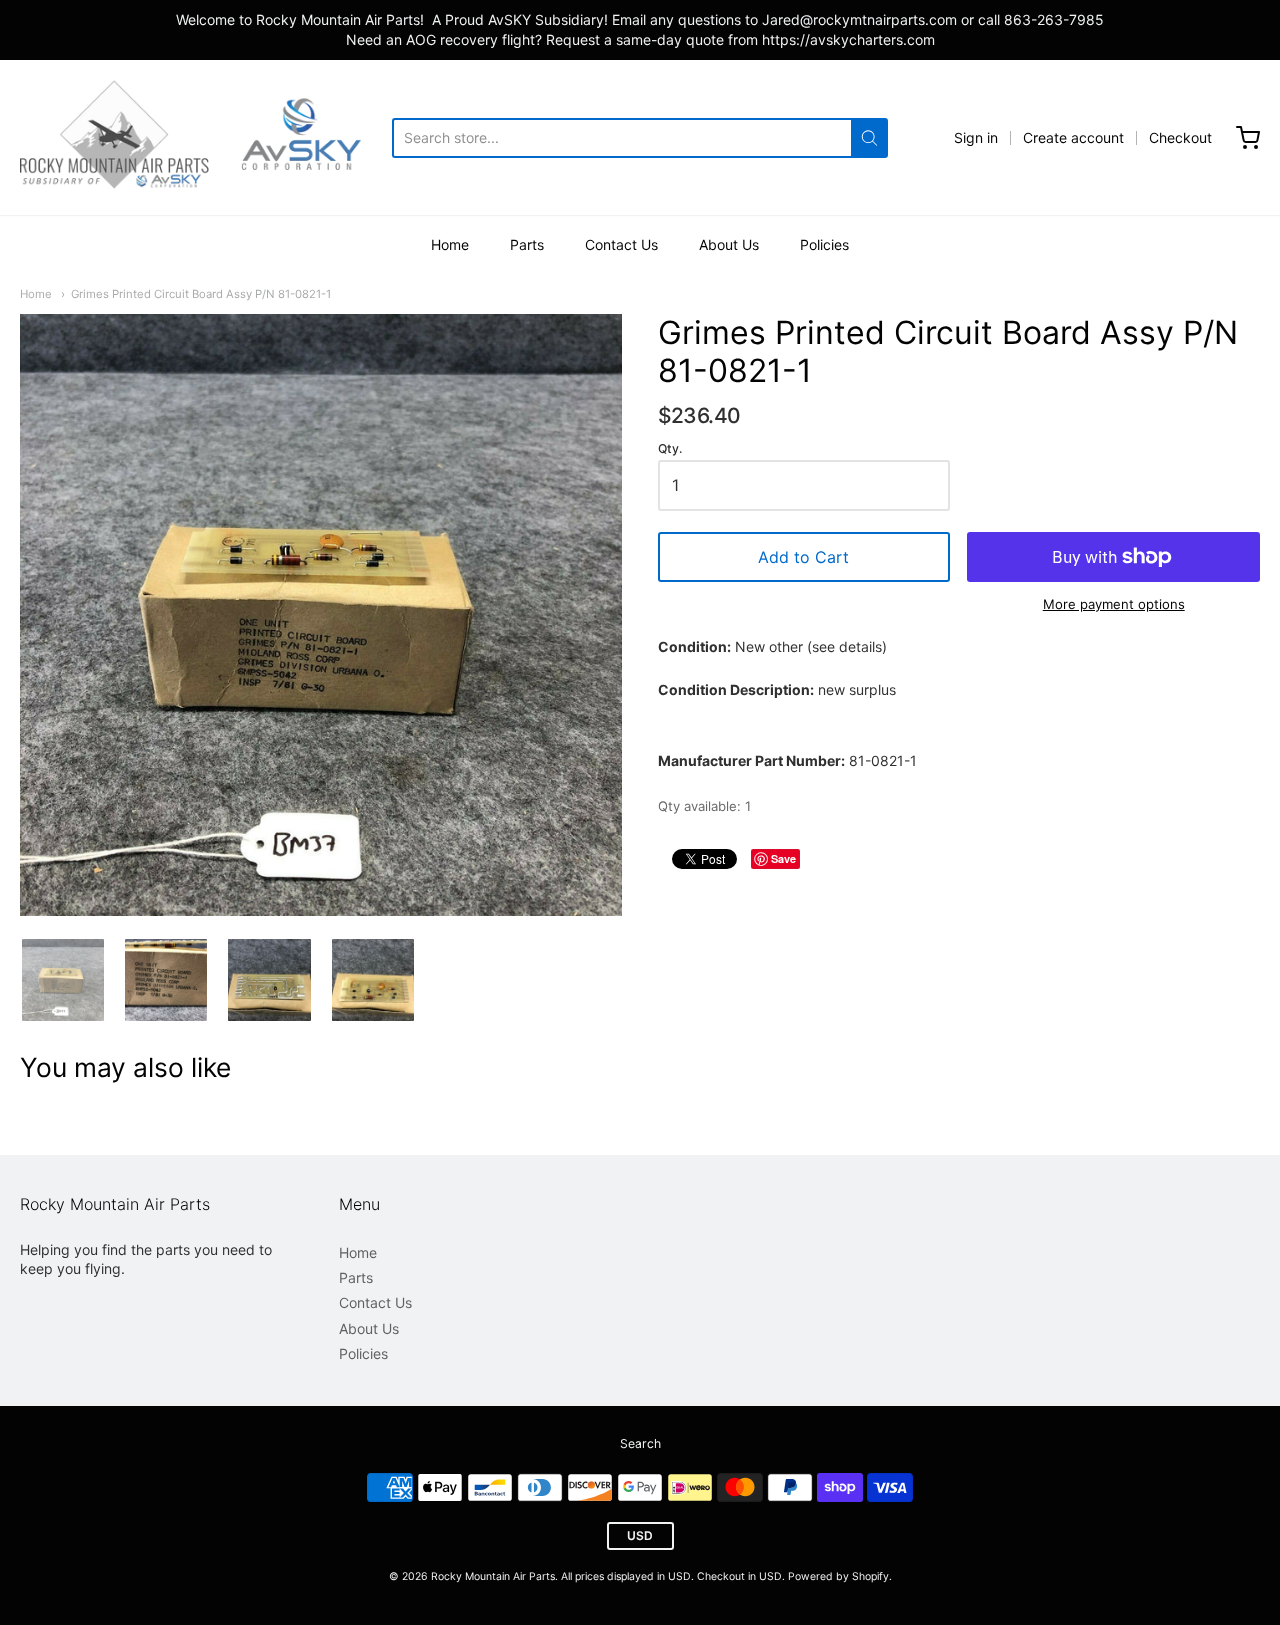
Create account (1073, 137)
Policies (824, 244)
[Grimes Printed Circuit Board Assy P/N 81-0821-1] (63, 980)
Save (783, 858)
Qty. (670, 449)
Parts (527, 244)
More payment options (1114, 604)
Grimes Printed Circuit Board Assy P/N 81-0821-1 (201, 294)
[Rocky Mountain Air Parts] (206, 137)
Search (640, 1443)
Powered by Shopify (838, 1576)
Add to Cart (803, 557)
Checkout (1180, 137)
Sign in (976, 137)
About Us (729, 244)
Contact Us (621, 244)
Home (450, 244)
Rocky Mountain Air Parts (493, 1576)
